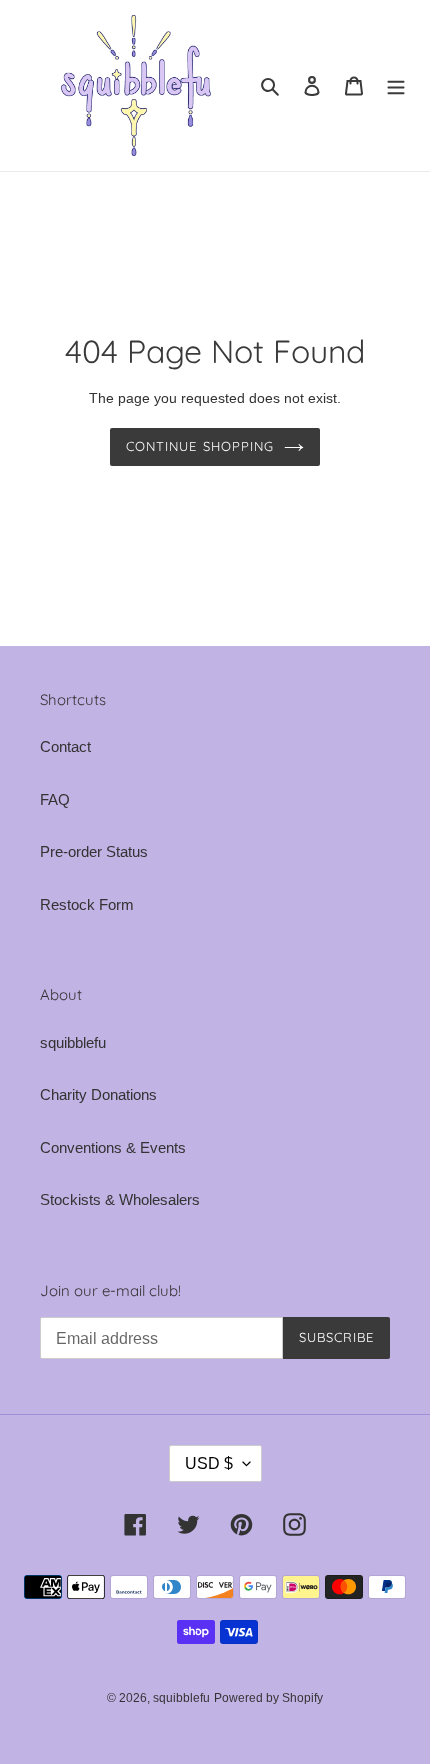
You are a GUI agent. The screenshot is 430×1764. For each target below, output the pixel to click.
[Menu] (396, 85)
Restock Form (87, 904)
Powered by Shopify (268, 1698)
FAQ (55, 799)
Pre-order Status (94, 851)
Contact (65, 746)
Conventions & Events (113, 1147)
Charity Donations (98, 1094)
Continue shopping (200, 446)
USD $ (209, 1463)
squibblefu (73, 1042)
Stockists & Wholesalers (120, 1199)
